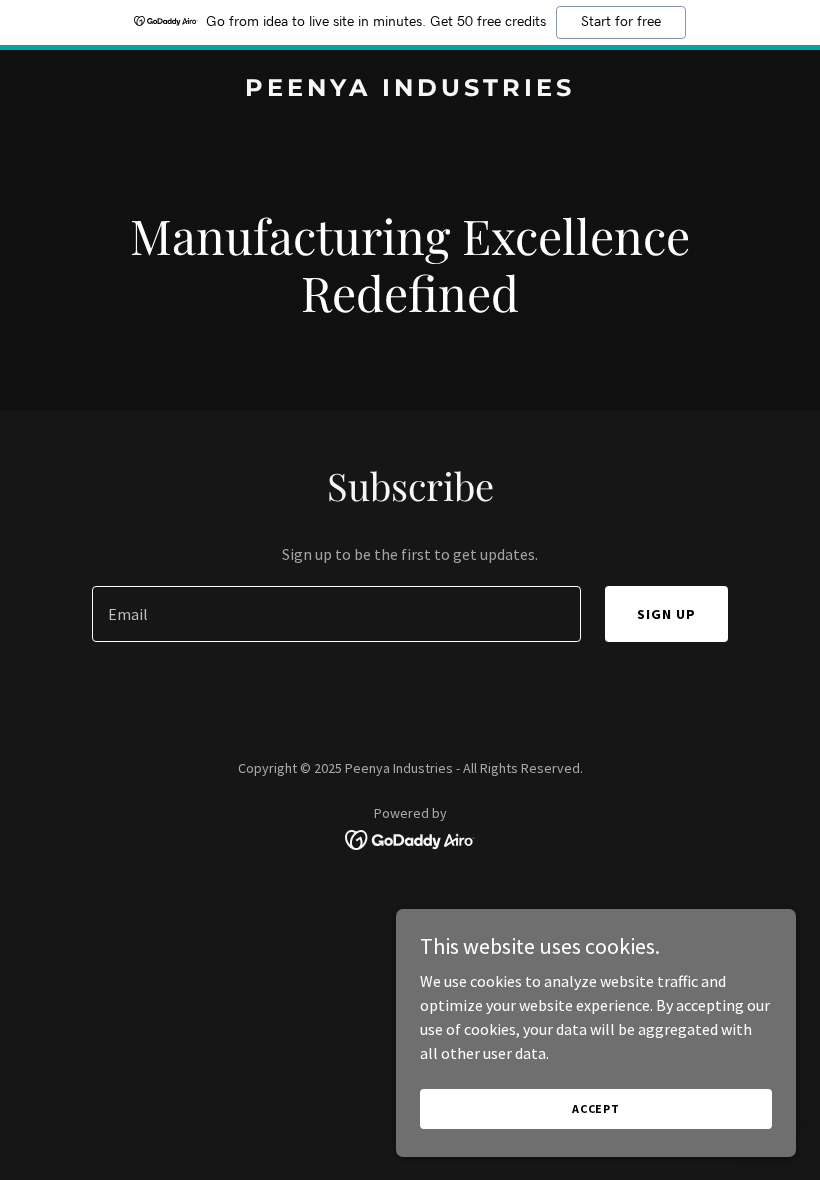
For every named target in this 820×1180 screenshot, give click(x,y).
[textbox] (336, 614)
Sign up (666, 614)
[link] (410, 90)
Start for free (621, 22)
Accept (596, 1108)
